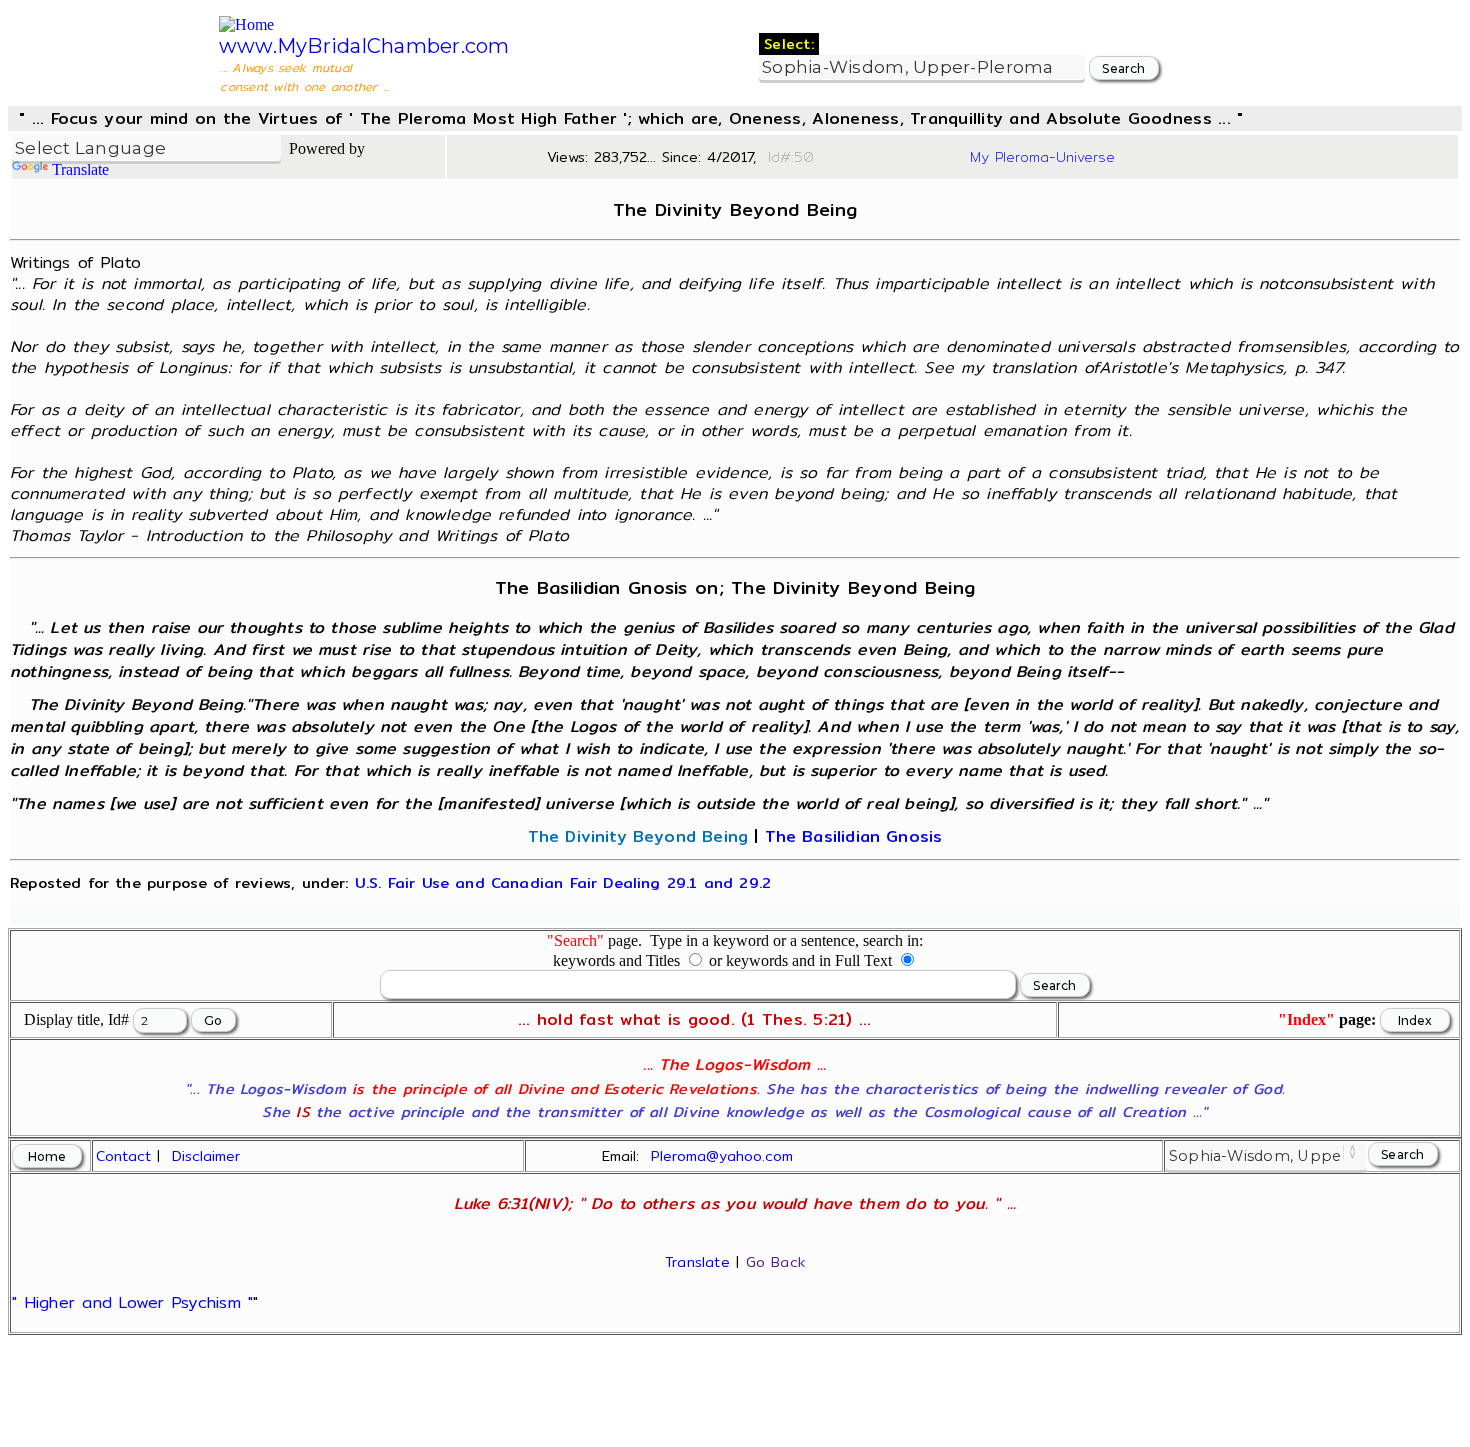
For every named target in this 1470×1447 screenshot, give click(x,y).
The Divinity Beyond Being (638, 836)
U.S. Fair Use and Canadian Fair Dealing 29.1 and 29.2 (563, 882)
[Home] (246, 24)
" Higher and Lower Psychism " (132, 1302)
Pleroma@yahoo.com (722, 1156)
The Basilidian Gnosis (854, 836)
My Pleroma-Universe (1042, 157)
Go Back (776, 1262)
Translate (80, 169)
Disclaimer (206, 1156)
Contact (123, 1156)
